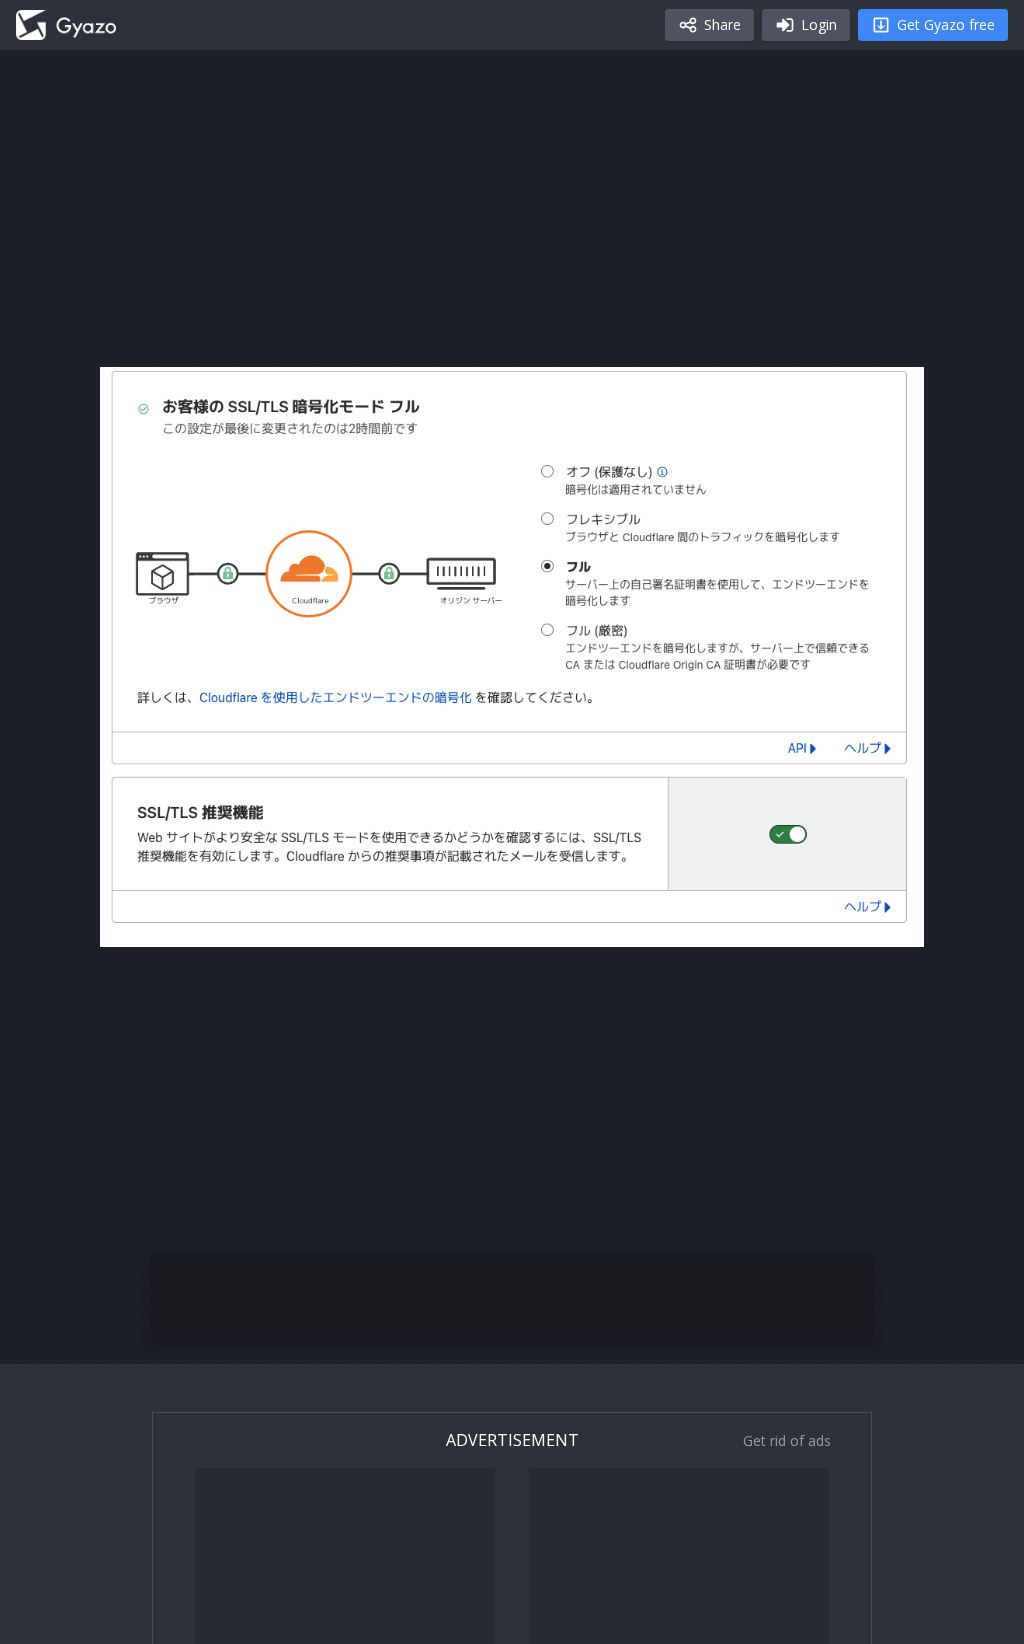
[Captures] (66, 25)
